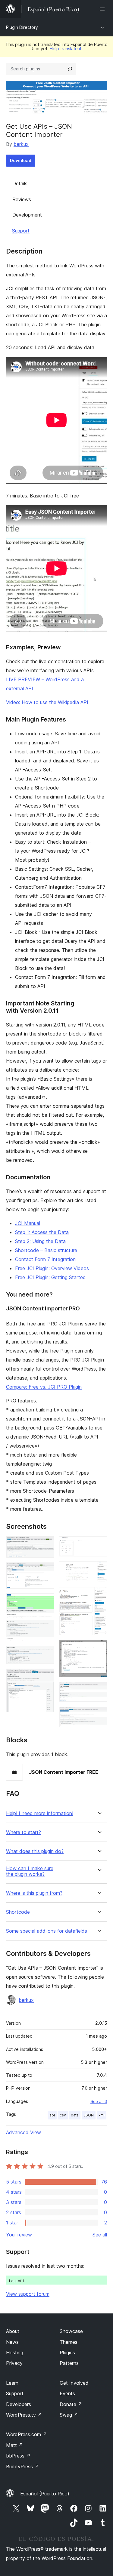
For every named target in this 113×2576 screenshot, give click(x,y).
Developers (19, 2404)
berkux (21, 144)
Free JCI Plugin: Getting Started (50, 1277)
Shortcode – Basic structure (46, 1250)
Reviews (22, 199)
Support (21, 231)
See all (100, 2235)
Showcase (71, 2331)
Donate (71, 2404)
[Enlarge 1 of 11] (46, 1544)
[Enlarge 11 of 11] (99, 1715)
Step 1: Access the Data (42, 1232)
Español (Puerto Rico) (45, 2494)
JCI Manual (28, 1223)
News (12, 2342)
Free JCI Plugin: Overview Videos (52, 1268)
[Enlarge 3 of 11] (46, 1602)
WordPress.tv (24, 2415)
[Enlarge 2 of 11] (46, 1571)
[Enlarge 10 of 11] (99, 1690)
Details (20, 183)
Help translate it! (66, 49)
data (75, 2115)
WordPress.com (27, 2434)
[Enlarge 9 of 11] (99, 1648)
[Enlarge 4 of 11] (46, 1654)
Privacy (14, 2363)
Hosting (15, 2353)
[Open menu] (103, 9)
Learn (12, 2383)
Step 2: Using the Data (40, 1241)
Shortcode (18, 1912)
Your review (19, 2235)
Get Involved (74, 2383)
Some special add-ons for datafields (47, 1931)
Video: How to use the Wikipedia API (47, 702)
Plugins (67, 2353)
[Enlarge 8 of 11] (99, 1595)
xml (102, 2115)
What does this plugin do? (35, 1851)
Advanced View (24, 2132)
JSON (89, 2115)
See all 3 (99, 2101)
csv (63, 2115)
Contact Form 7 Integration (45, 1259)
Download (21, 160)
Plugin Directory (22, 27)
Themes (69, 2342)
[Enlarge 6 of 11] (99, 1544)
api (52, 2115)
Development (27, 215)
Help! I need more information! (40, 1813)
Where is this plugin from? (34, 1893)
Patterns (69, 2363)
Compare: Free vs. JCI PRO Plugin (44, 1387)
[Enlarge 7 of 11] (99, 1569)
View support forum (28, 2294)
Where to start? (24, 1832)
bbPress (18, 2456)
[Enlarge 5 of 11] (46, 1677)
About (13, 2331)
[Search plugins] (70, 69)
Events (67, 2393)
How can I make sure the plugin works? (30, 1871)
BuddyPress (22, 2467)
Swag (69, 2415)
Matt (14, 2445)
